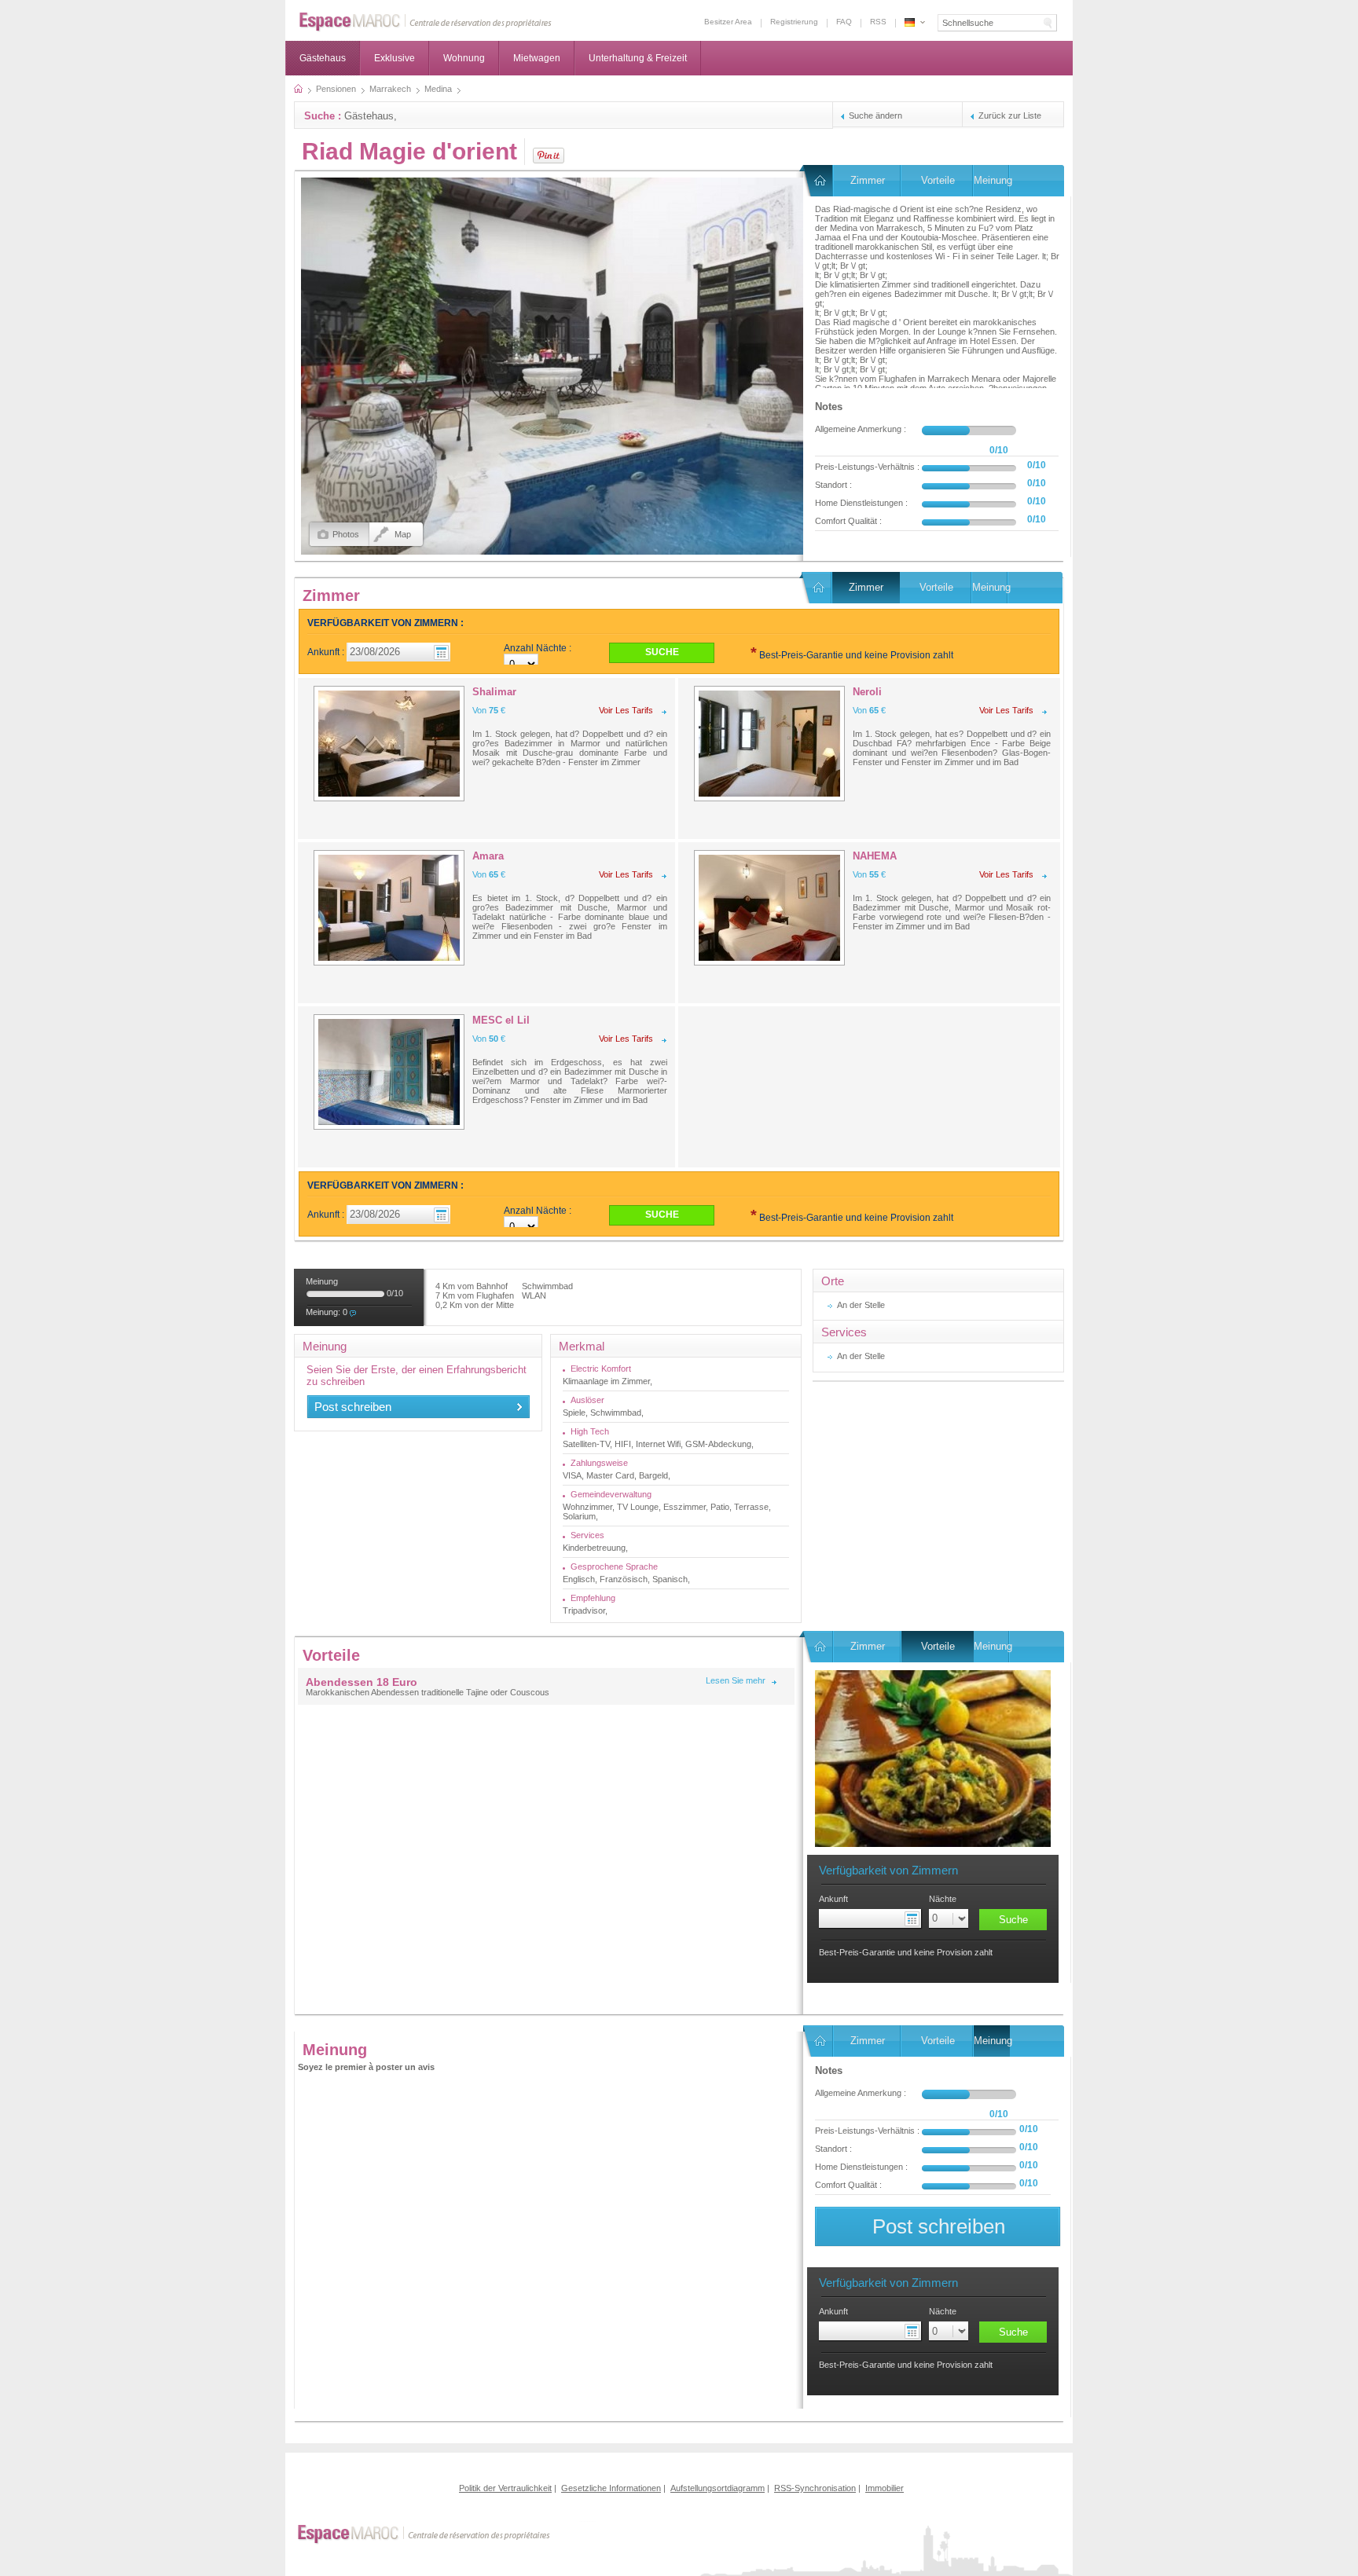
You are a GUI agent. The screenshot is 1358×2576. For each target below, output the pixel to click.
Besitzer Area (728, 22)
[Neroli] (769, 744)
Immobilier (885, 2488)
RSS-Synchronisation (815, 2488)
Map (403, 534)
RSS (878, 22)
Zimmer (868, 180)
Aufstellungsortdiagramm (718, 2488)
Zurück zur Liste (1010, 115)
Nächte (943, 1899)
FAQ (844, 22)
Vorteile (938, 180)
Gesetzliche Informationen (611, 2488)
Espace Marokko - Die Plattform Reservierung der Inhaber (910, 22)
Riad (818, 181)
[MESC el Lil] (389, 1072)
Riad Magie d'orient (409, 151)
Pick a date (914, 1918)
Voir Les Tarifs (626, 710)
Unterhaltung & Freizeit (638, 58)
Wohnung (464, 58)
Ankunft (833, 1899)
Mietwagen (537, 58)
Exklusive (395, 58)
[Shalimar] (389, 744)
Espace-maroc (426, 22)
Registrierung (794, 22)
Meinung (992, 180)
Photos (346, 534)
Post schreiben (353, 1407)
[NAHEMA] (769, 908)
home (298, 89)
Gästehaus (323, 58)
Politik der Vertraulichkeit (505, 2488)
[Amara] (389, 908)
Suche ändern (875, 115)
